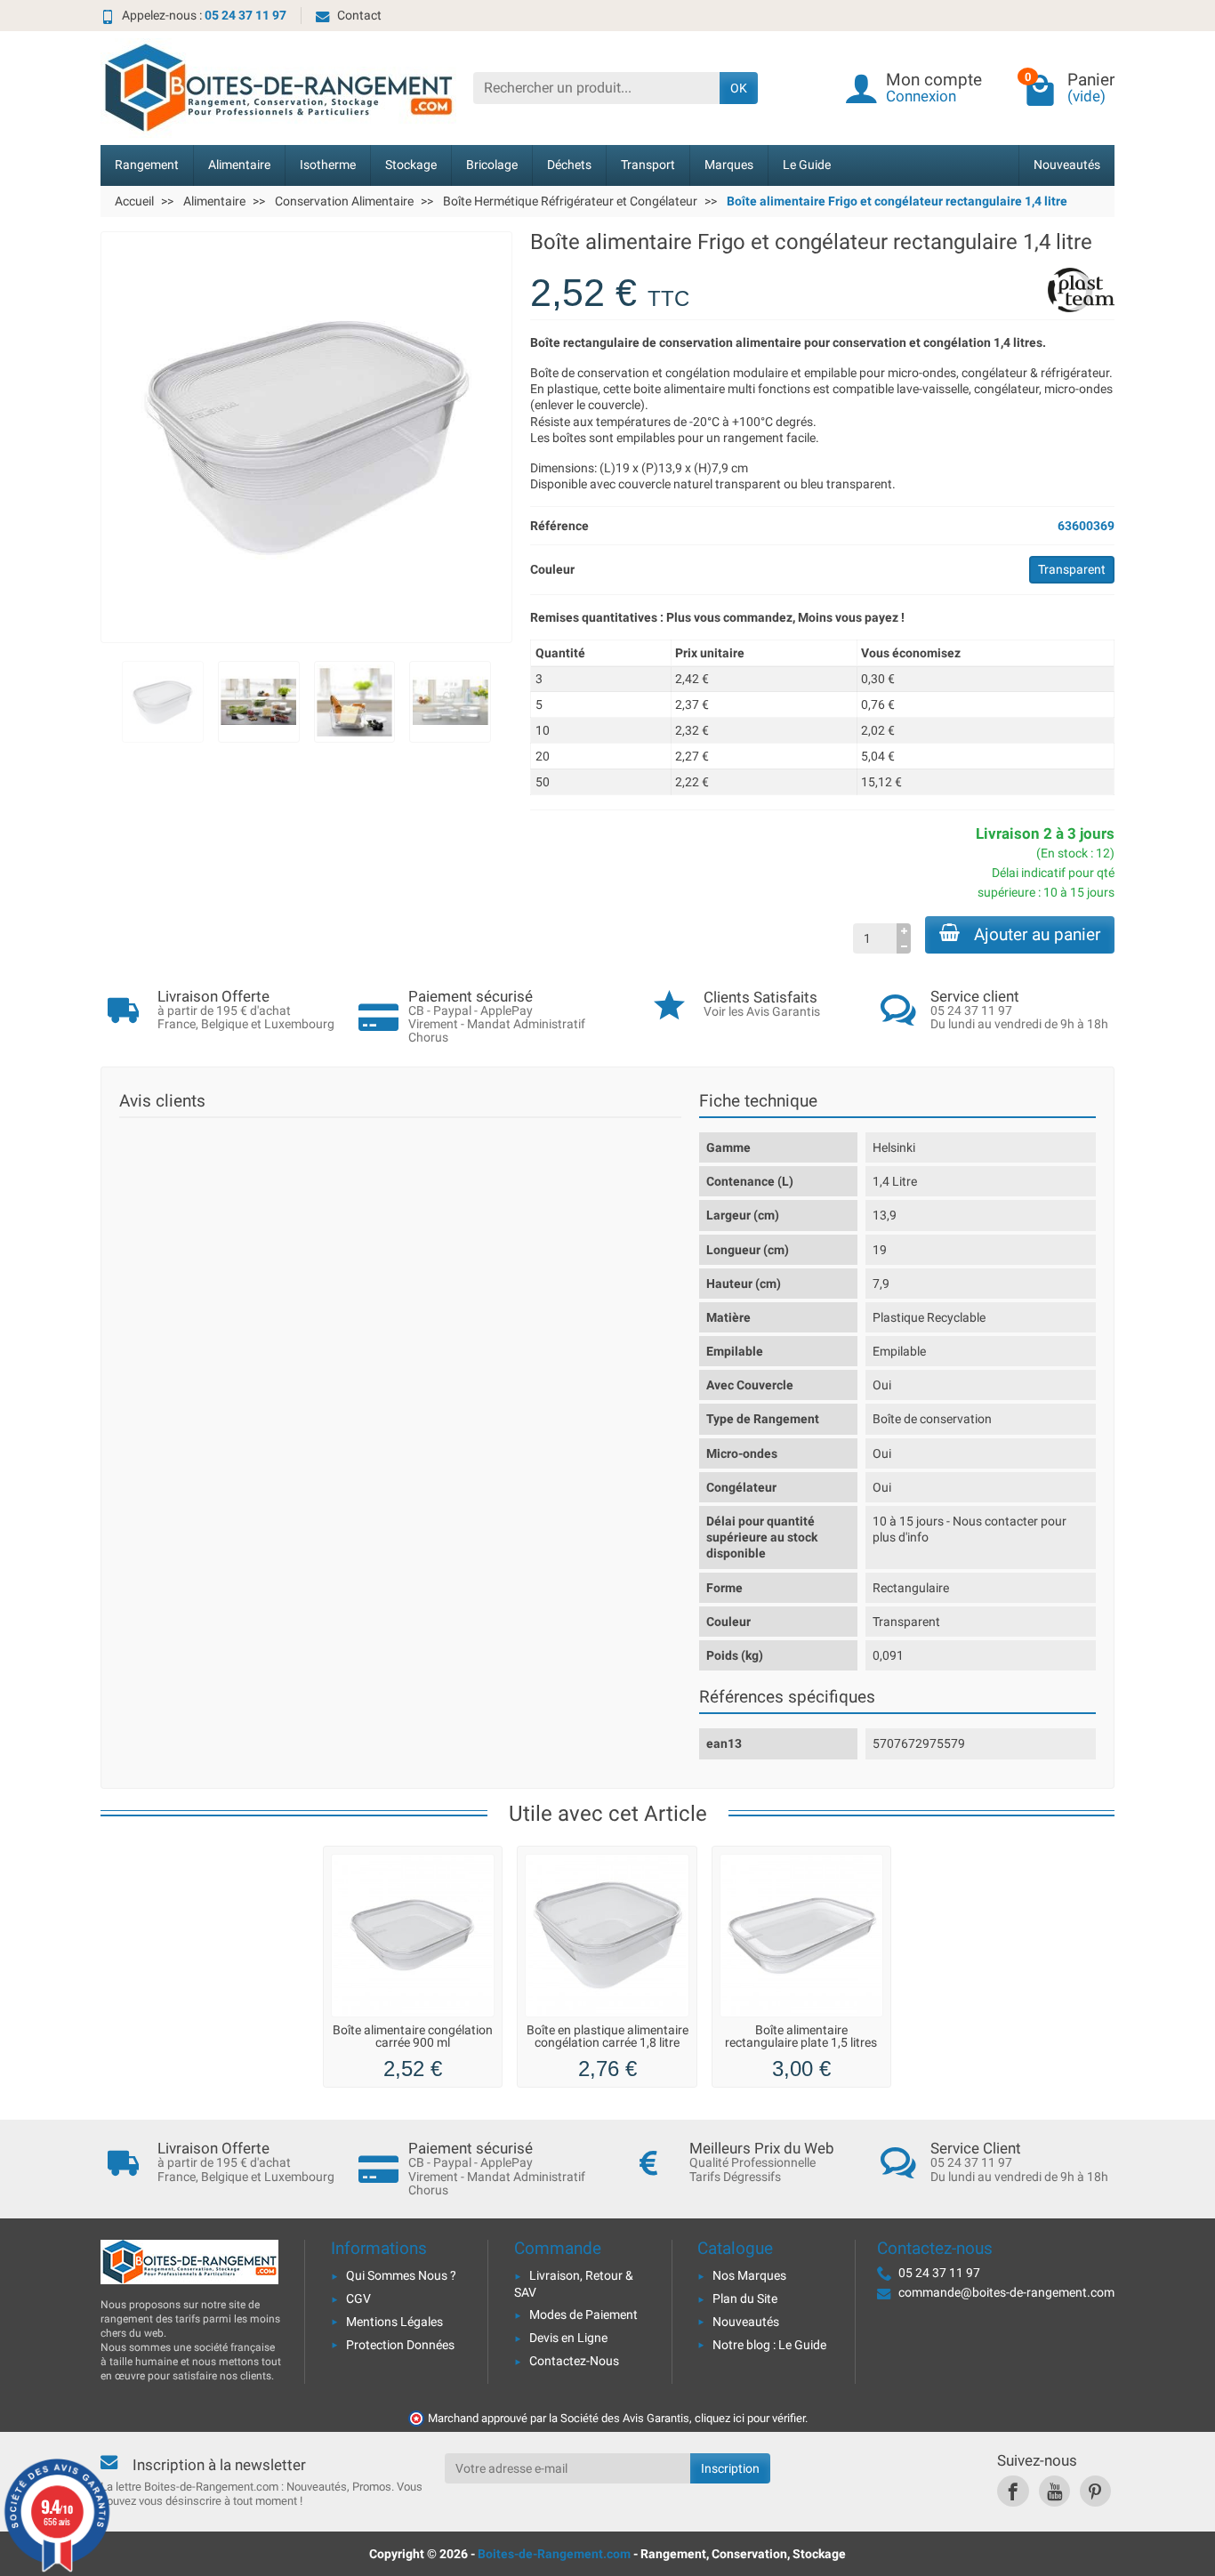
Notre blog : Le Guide (769, 2345)
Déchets (569, 165)
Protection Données (400, 2345)
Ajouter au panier (1037, 934)
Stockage (411, 165)
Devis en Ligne (568, 2338)
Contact (359, 15)
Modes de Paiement (583, 2314)
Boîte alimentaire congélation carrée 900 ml (413, 2037)
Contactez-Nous (574, 2361)
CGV (358, 2298)
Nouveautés (1067, 165)
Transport (648, 165)
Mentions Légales (394, 2322)
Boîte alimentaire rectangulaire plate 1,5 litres (801, 2037)
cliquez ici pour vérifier (750, 2418)
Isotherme (328, 165)
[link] (1013, 2491)
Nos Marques (749, 2275)
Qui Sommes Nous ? (401, 2275)
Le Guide (807, 165)
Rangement (147, 165)
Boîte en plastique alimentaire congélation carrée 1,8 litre (607, 2037)
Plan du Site (745, 2298)
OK (739, 88)
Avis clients (162, 1101)
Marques (729, 165)
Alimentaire (239, 165)
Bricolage (492, 165)
